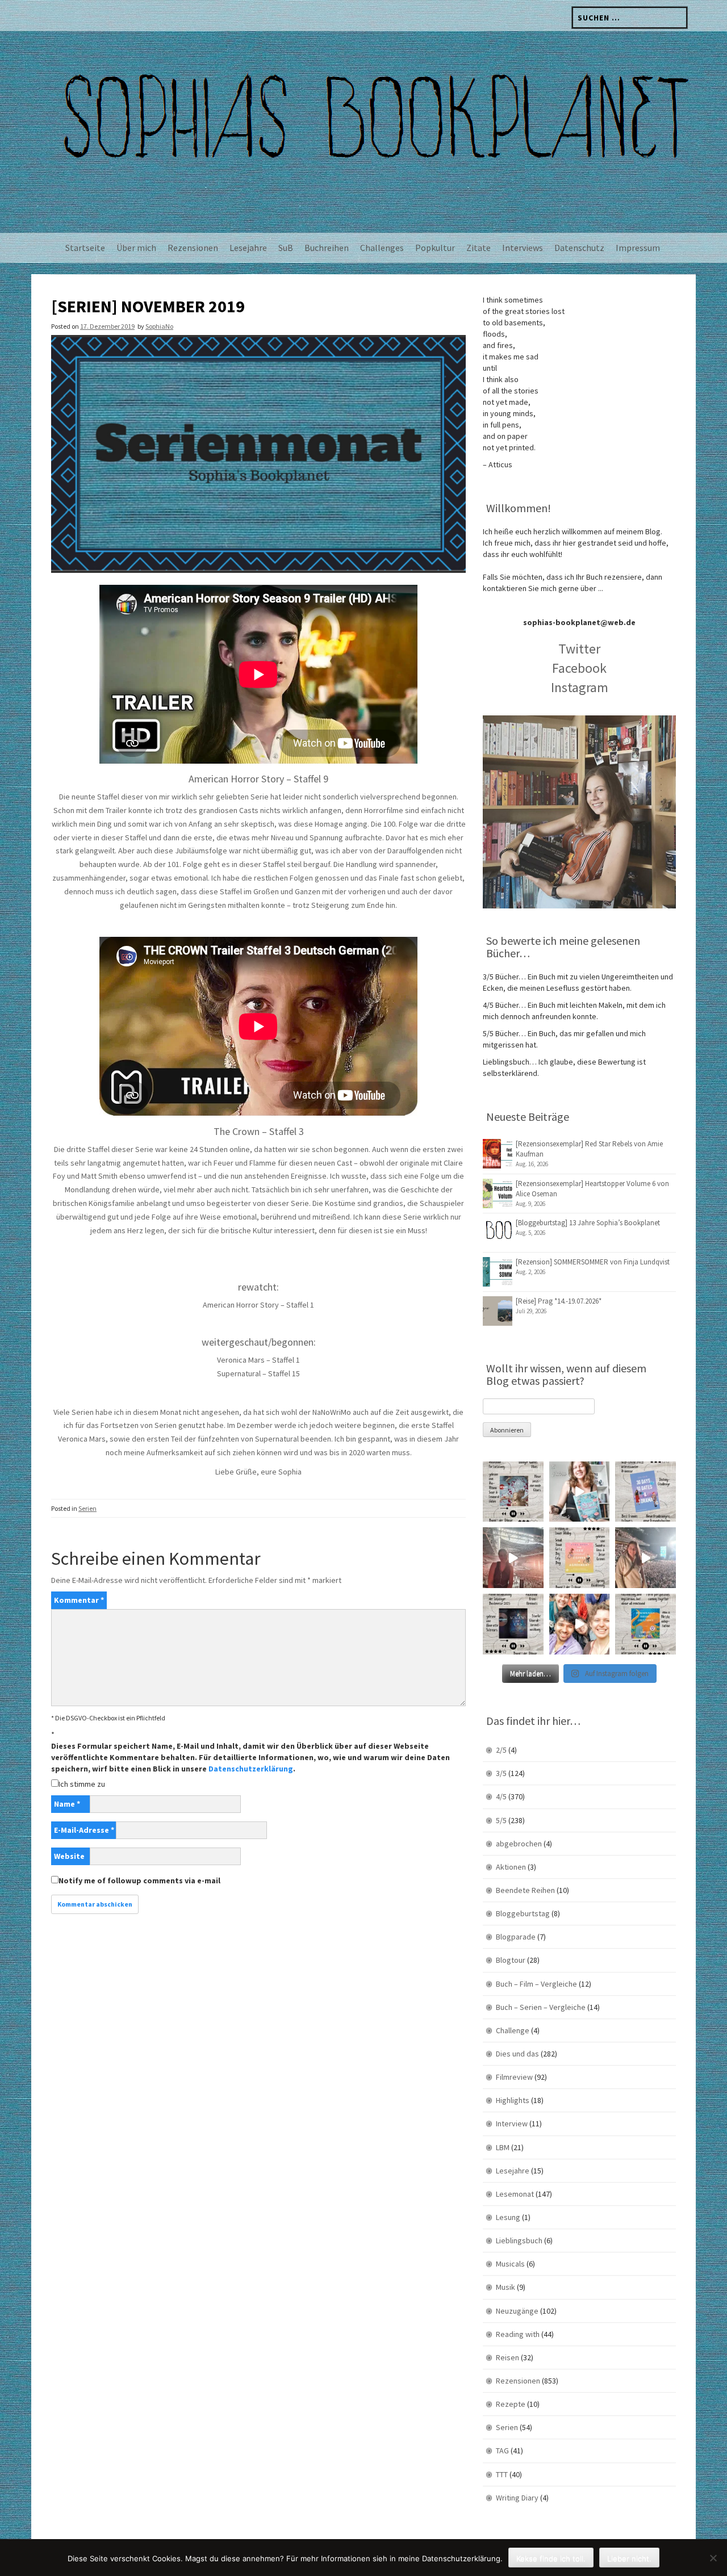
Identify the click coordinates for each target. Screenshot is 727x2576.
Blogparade (516, 1937)
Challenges (382, 248)
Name (67, 1804)
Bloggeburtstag (523, 1913)
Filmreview (514, 2077)
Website (69, 1856)
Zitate (479, 248)
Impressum (638, 248)
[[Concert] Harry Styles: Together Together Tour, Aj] (513, 1558)
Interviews (523, 248)
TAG (502, 2451)
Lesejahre (248, 248)
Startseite (85, 248)
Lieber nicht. (629, 2558)
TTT (502, 2474)
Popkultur (435, 248)
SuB (286, 248)
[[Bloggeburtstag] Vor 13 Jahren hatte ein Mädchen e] (580, 1492)
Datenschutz (579, 248)
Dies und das (517, 2054)
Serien (87, 1508)
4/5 (501, 1796)
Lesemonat (515, 2194)
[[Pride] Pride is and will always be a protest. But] (580, 1624)
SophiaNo (159, 326)
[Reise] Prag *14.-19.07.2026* (559, 1301)
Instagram (580, 687)
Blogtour (511, 1960)
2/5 (501, 1750)
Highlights (513, 2100)
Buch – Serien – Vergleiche (541, 2007)
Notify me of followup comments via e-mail (139, 1880)
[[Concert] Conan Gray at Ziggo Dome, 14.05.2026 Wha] (645, 1558)
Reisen (507, 2357)
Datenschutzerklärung (251, 1769)
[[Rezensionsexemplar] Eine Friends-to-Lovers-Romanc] (645, 1492)
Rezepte (511, 2404)
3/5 (501, 1773)
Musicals (510, 2264)
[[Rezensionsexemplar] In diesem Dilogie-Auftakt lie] (513, 1624)
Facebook (579, 668)
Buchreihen (327, 248)
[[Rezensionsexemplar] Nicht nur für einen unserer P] (513, 1492)
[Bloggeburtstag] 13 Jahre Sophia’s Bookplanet (588, 1223)
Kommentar (79, 1600)
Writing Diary (517, 2498)
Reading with (518, 2334)
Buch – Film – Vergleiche (536, 1984)
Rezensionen (193, 248)
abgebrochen (519, 1844)
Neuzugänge (517, 2311)
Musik (505, 2287)
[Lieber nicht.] (713, 2558)
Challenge (513, 2030)
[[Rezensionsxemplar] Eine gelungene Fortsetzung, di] (580, 1558)
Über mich (136, 248)
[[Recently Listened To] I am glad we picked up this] (645, 1624)
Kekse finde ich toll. (551, 2558)
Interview (512, 2123)
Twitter (579, 649)
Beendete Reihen (525, 1890)
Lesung (508, 2217)
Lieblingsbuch (519, 2240)
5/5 (501, 1820)
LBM (503, 2147)
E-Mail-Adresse (84, 1830)
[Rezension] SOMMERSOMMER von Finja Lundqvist (593, 1262)
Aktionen (511, 1867)
